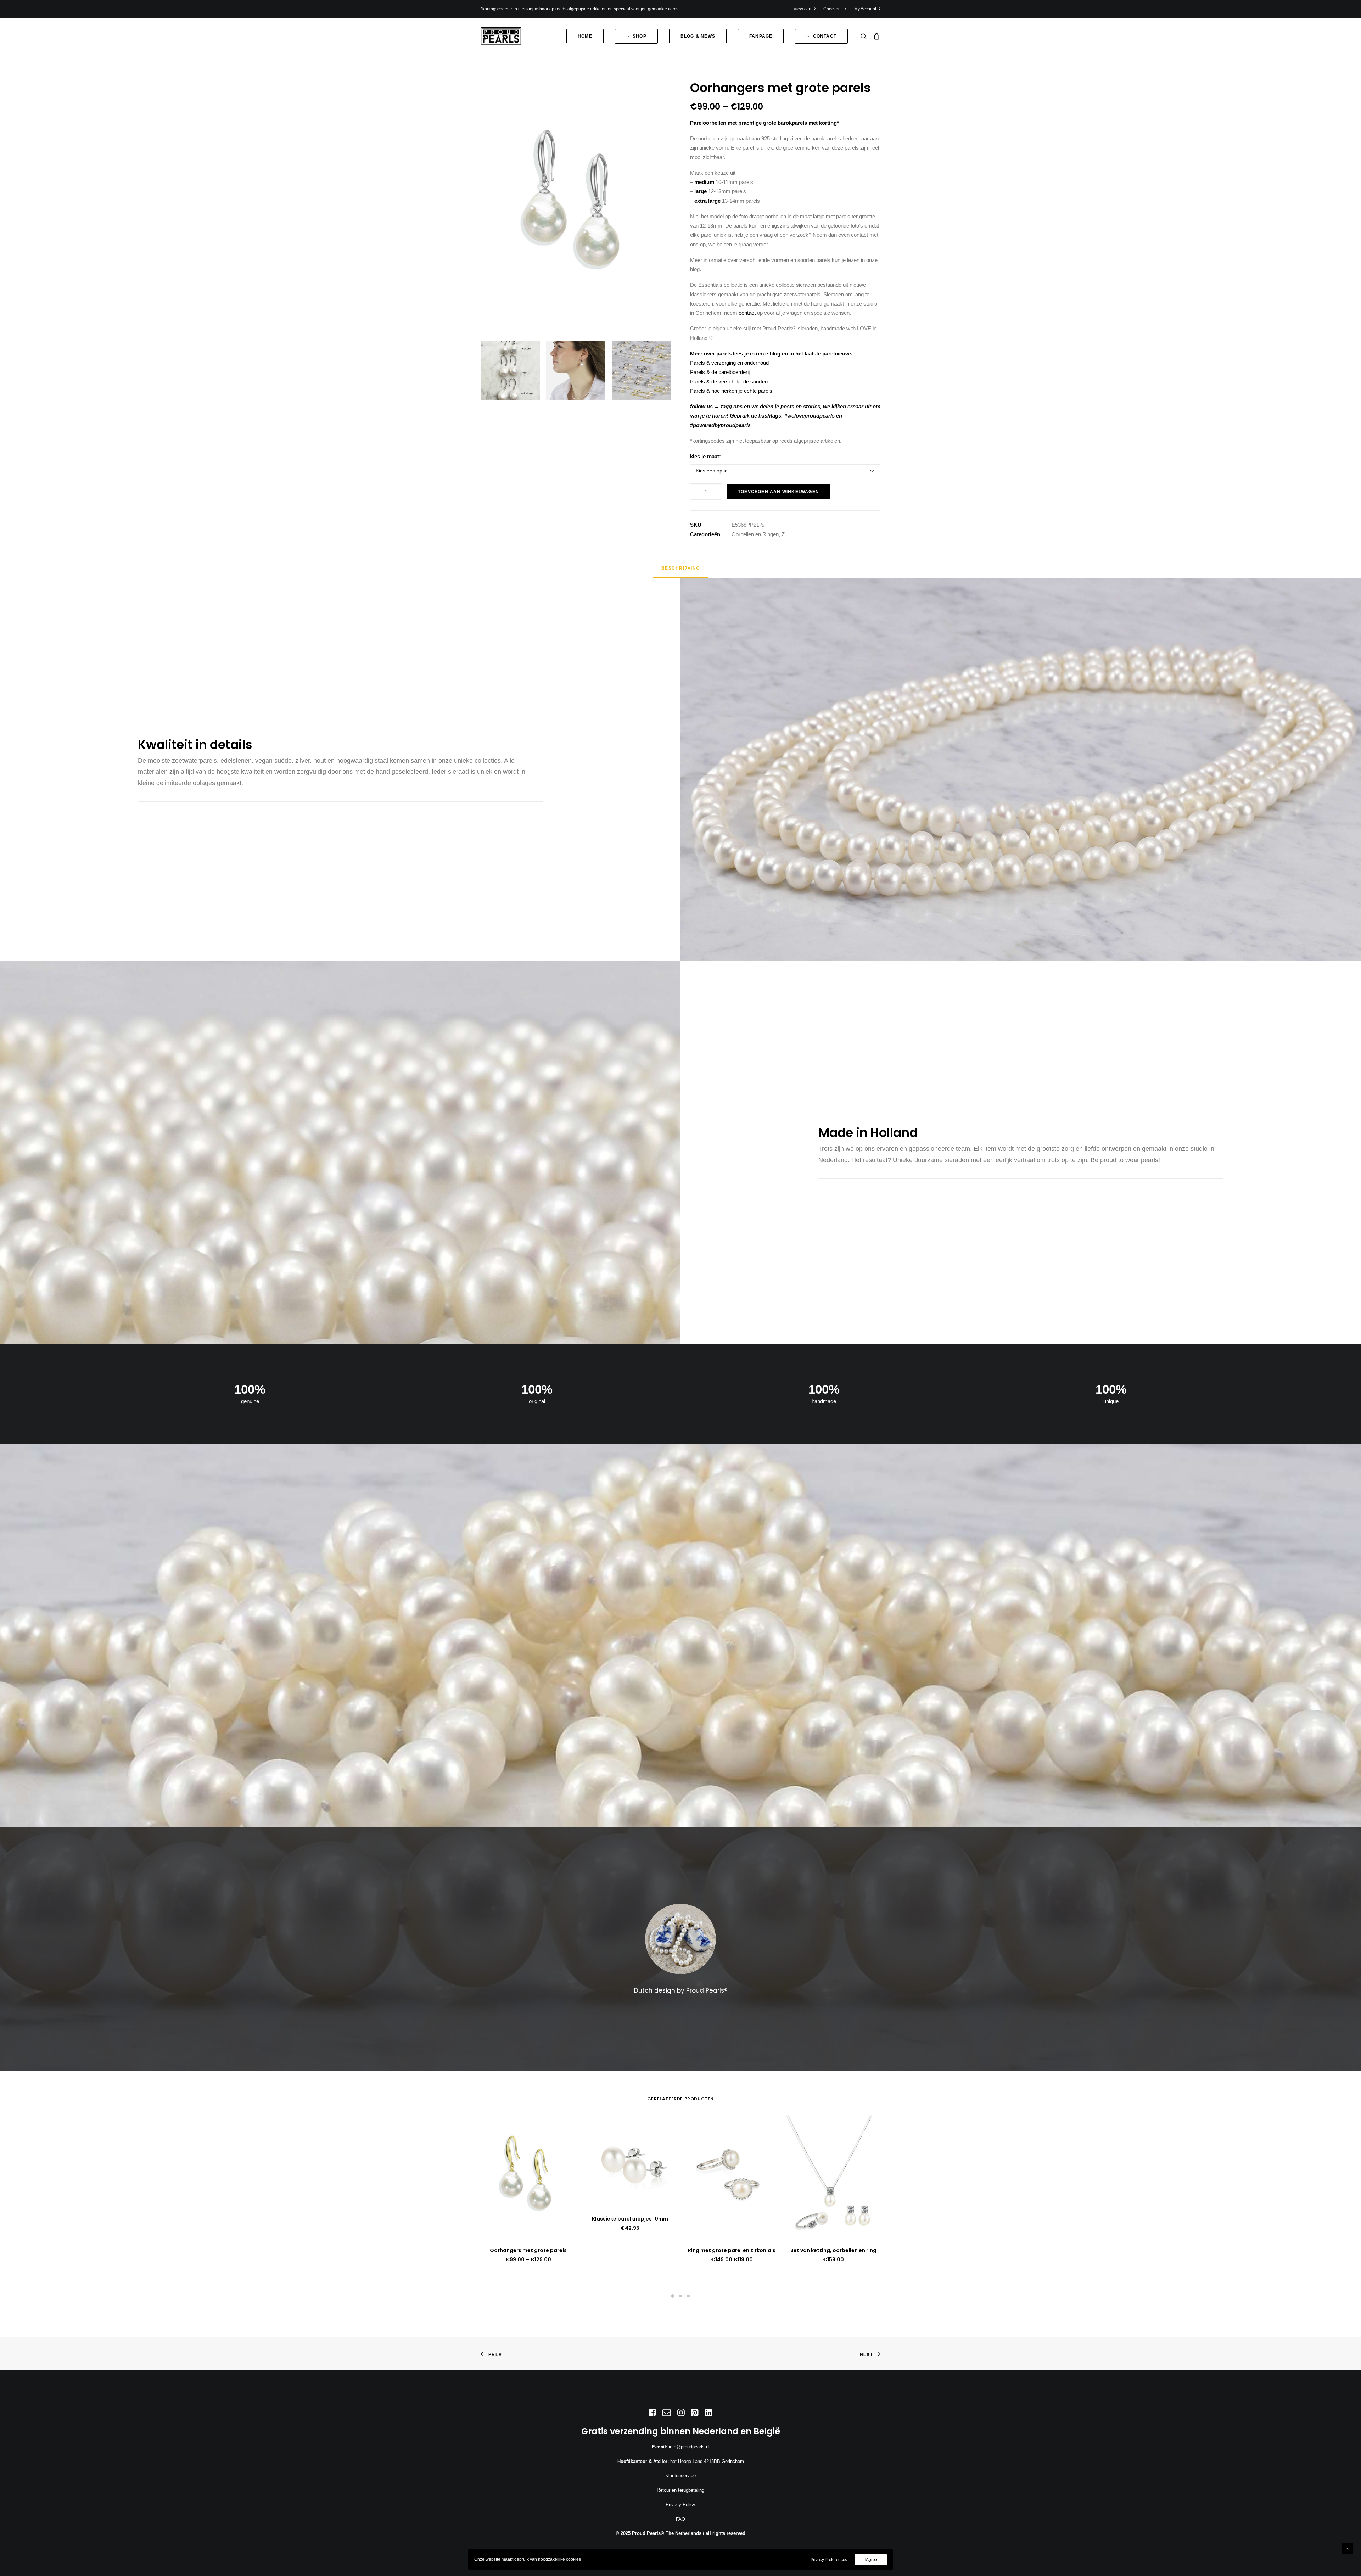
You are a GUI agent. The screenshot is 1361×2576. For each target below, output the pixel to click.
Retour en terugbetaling (680, 2490)
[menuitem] (806, 9)
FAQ (680, 2519)
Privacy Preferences (829, 2560)
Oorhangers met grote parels (528, 2250)
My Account (865, 9)
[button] (865, 36)
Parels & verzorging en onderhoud (729, 363)
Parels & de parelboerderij (720, 372)
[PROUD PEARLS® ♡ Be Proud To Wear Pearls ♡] (501, 36)
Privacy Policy (680, 2505)
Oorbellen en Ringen (755, 534)
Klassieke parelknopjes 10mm (630, 2219)
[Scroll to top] (1348, 2548)
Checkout (833, 9)
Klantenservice (680, 2476)
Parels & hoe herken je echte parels (731, 391)
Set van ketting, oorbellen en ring (833, 2250)
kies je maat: (705, 456)
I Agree (871, 2560)
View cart (802, 9)
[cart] (875, 36)
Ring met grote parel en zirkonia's (732, 2250)
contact (747, 313)
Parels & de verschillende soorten (729, 382)
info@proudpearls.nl (689, 2447)
